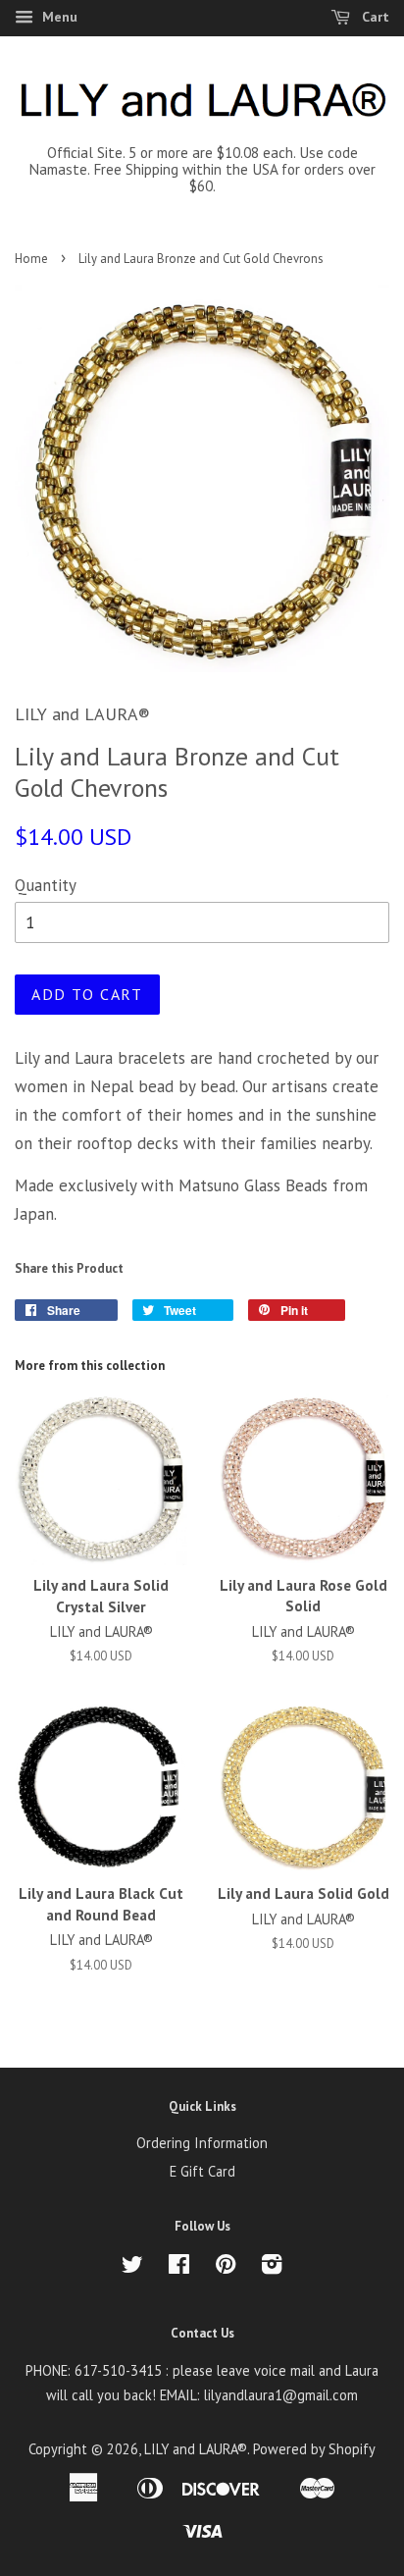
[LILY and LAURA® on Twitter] (132, 2267)
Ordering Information (202, 2143)
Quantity (46, 885)
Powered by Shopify (314, 2449)
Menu (58, 17)
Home (31, 259)
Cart (374, 17)
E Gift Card (202, 2171)
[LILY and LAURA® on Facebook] (179, 2267)
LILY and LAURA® (196, 2449)
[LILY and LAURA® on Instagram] (272, 2267)
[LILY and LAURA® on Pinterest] (226, 2267)
